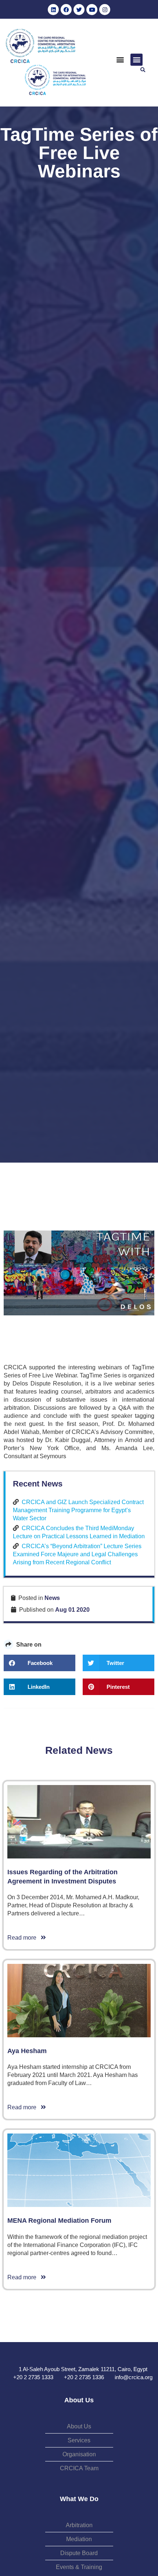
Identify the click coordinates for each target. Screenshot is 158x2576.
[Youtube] (92, 10)
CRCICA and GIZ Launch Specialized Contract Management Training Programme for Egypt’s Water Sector (78, 1510)
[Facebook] (66, 10)
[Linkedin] (53, 10)
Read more (24, 1938)
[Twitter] (79, 10)
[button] (120, 60)
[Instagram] (105, 10)
